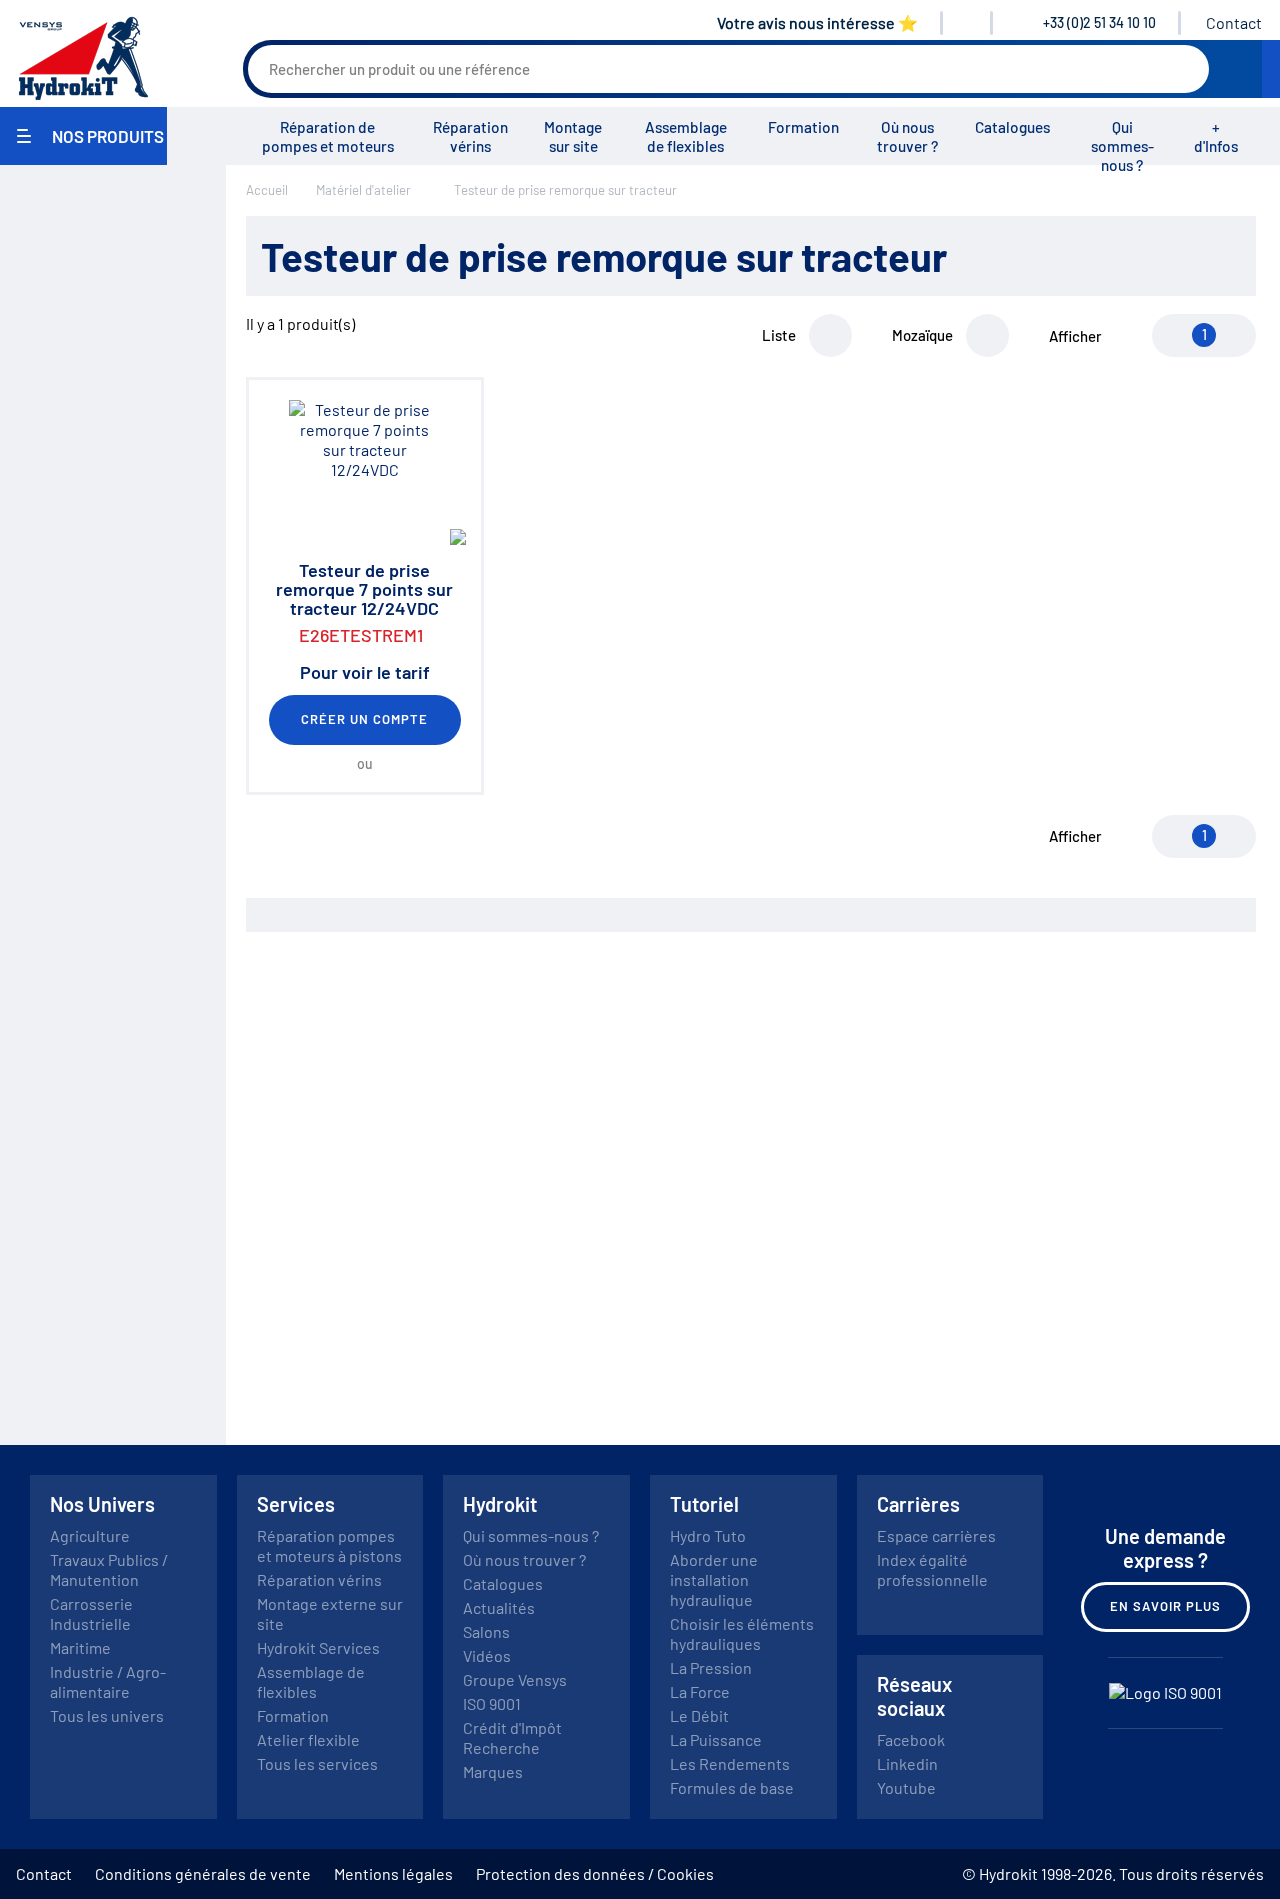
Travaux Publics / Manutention (109, 1569)
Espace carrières (936, 1535)
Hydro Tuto (708, 1535)
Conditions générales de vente (203, 1873)
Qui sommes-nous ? (1122, 146)
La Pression (711, 1667)
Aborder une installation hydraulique (714, 1579)
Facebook (911, 1739)
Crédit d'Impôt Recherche (512, 1737)
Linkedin (907, 1763)
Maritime (80, 1647)
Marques (493, 1771)
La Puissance (716, 1739)
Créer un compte (365, 719)
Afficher (1075, 336)
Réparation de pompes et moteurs (328, 136)
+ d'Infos (1216, 136)
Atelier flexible (308, 1739)
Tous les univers (107, 1715)
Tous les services (317, 1763)
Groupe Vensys (515, 1679)
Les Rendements (730, 1763)
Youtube (906, 1787)
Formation (803, 127)
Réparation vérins (470, 136)
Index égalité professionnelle (932, 1569)
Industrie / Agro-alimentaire (108, 1681)
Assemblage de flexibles (686, 136)
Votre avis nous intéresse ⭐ (817, 22)
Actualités (499, 1607)
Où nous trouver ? (907, 136)
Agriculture (90, 1535)
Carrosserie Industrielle (91, 1613)
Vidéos (487, 1655)
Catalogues (1012, 127)
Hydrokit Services (318, 1647)
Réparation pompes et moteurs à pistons (329, 1545)
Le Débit (699, 1715)
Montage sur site (573, 136)
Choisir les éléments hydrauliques (742, 1633)
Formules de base (732, 1787)
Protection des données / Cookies (595, 1873)
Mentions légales (393, 1873)
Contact (1234, 22)
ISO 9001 (492, 1703)
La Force (700, 1691)
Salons (486, 1631)
